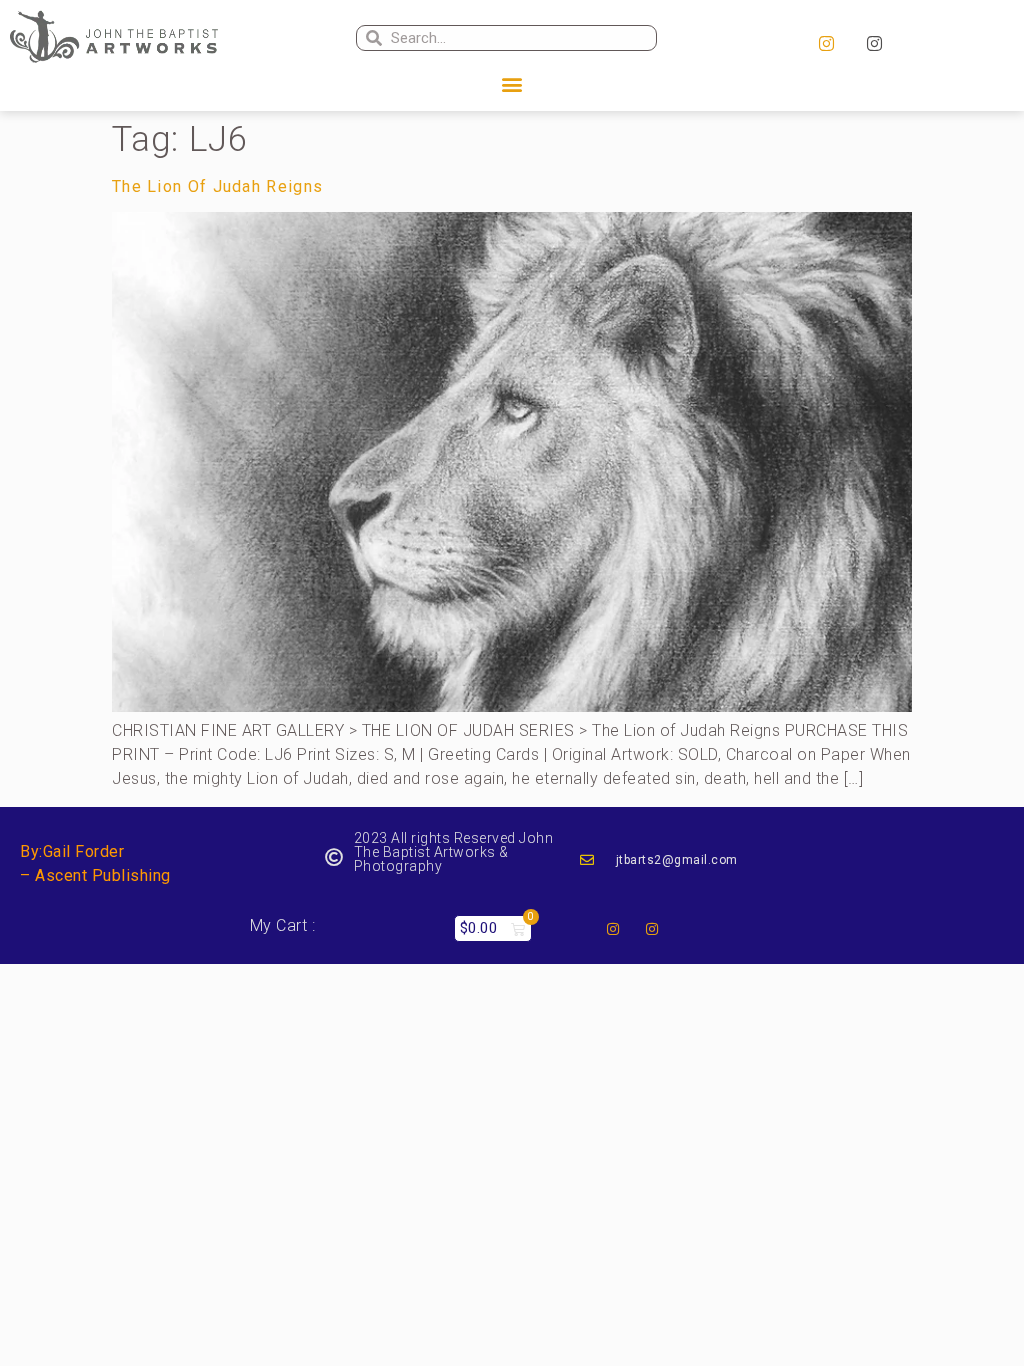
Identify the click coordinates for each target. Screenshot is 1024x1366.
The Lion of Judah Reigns (217, 186)
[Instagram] (827, 44)
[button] (512, 84)
